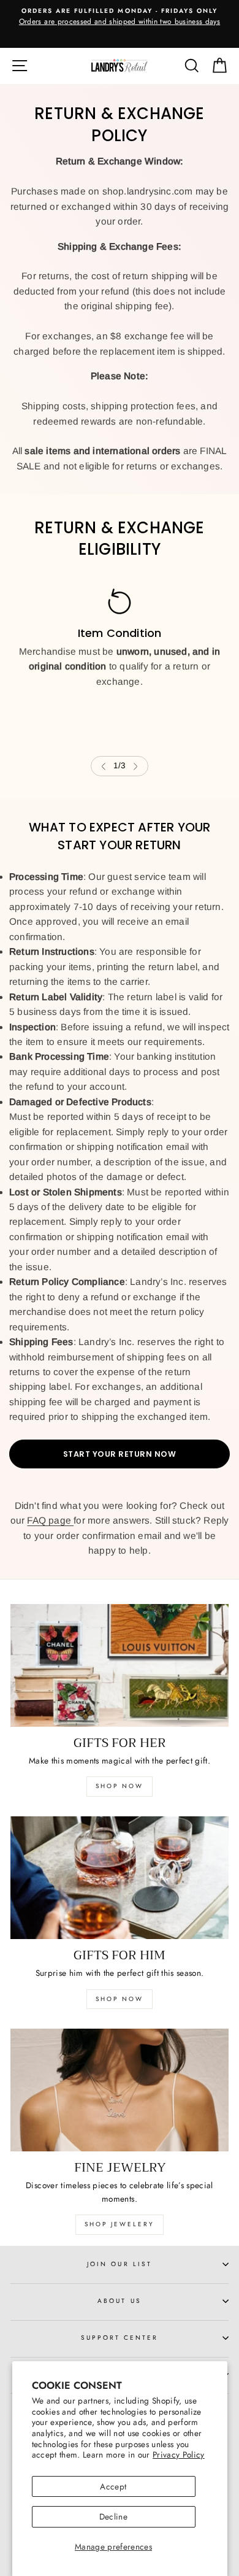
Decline (113, 2516)
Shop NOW (120, 1999)
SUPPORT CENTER (120, 2338)
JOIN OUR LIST (120, 2264)
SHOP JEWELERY (120, 2224)
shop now (120, 1786)
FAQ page (50, 1520)
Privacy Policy (179, 2455)
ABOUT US (119, 2301)
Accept (113, 2486)
